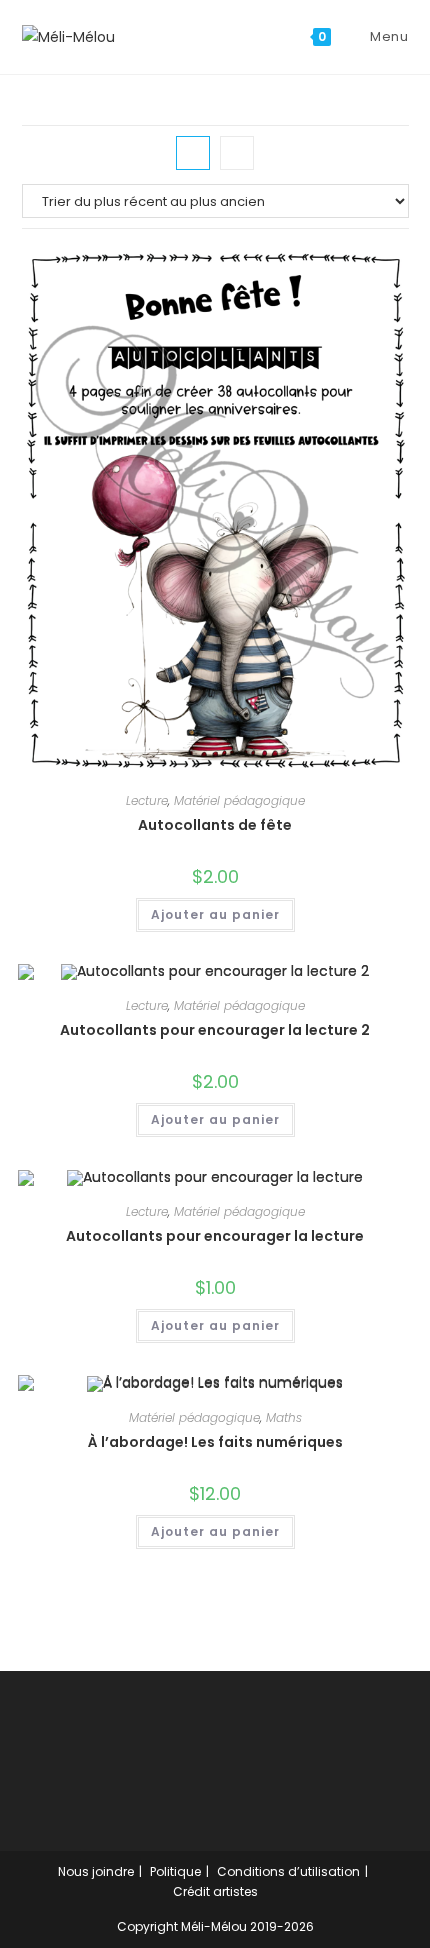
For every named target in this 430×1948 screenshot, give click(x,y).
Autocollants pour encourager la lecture (215, 1236)
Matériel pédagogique (239, 800)
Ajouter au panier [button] (215, 914)
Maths (284, 1417)
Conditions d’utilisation (288, 1871)
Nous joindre (96, 1871)
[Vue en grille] (193, 153)
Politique (175, 1871)
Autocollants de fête (215, 825)
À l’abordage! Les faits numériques (215, 1442)
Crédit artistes (215, 1891)
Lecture (147, 800)
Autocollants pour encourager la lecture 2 (215, 1030)
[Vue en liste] (237, 153)
